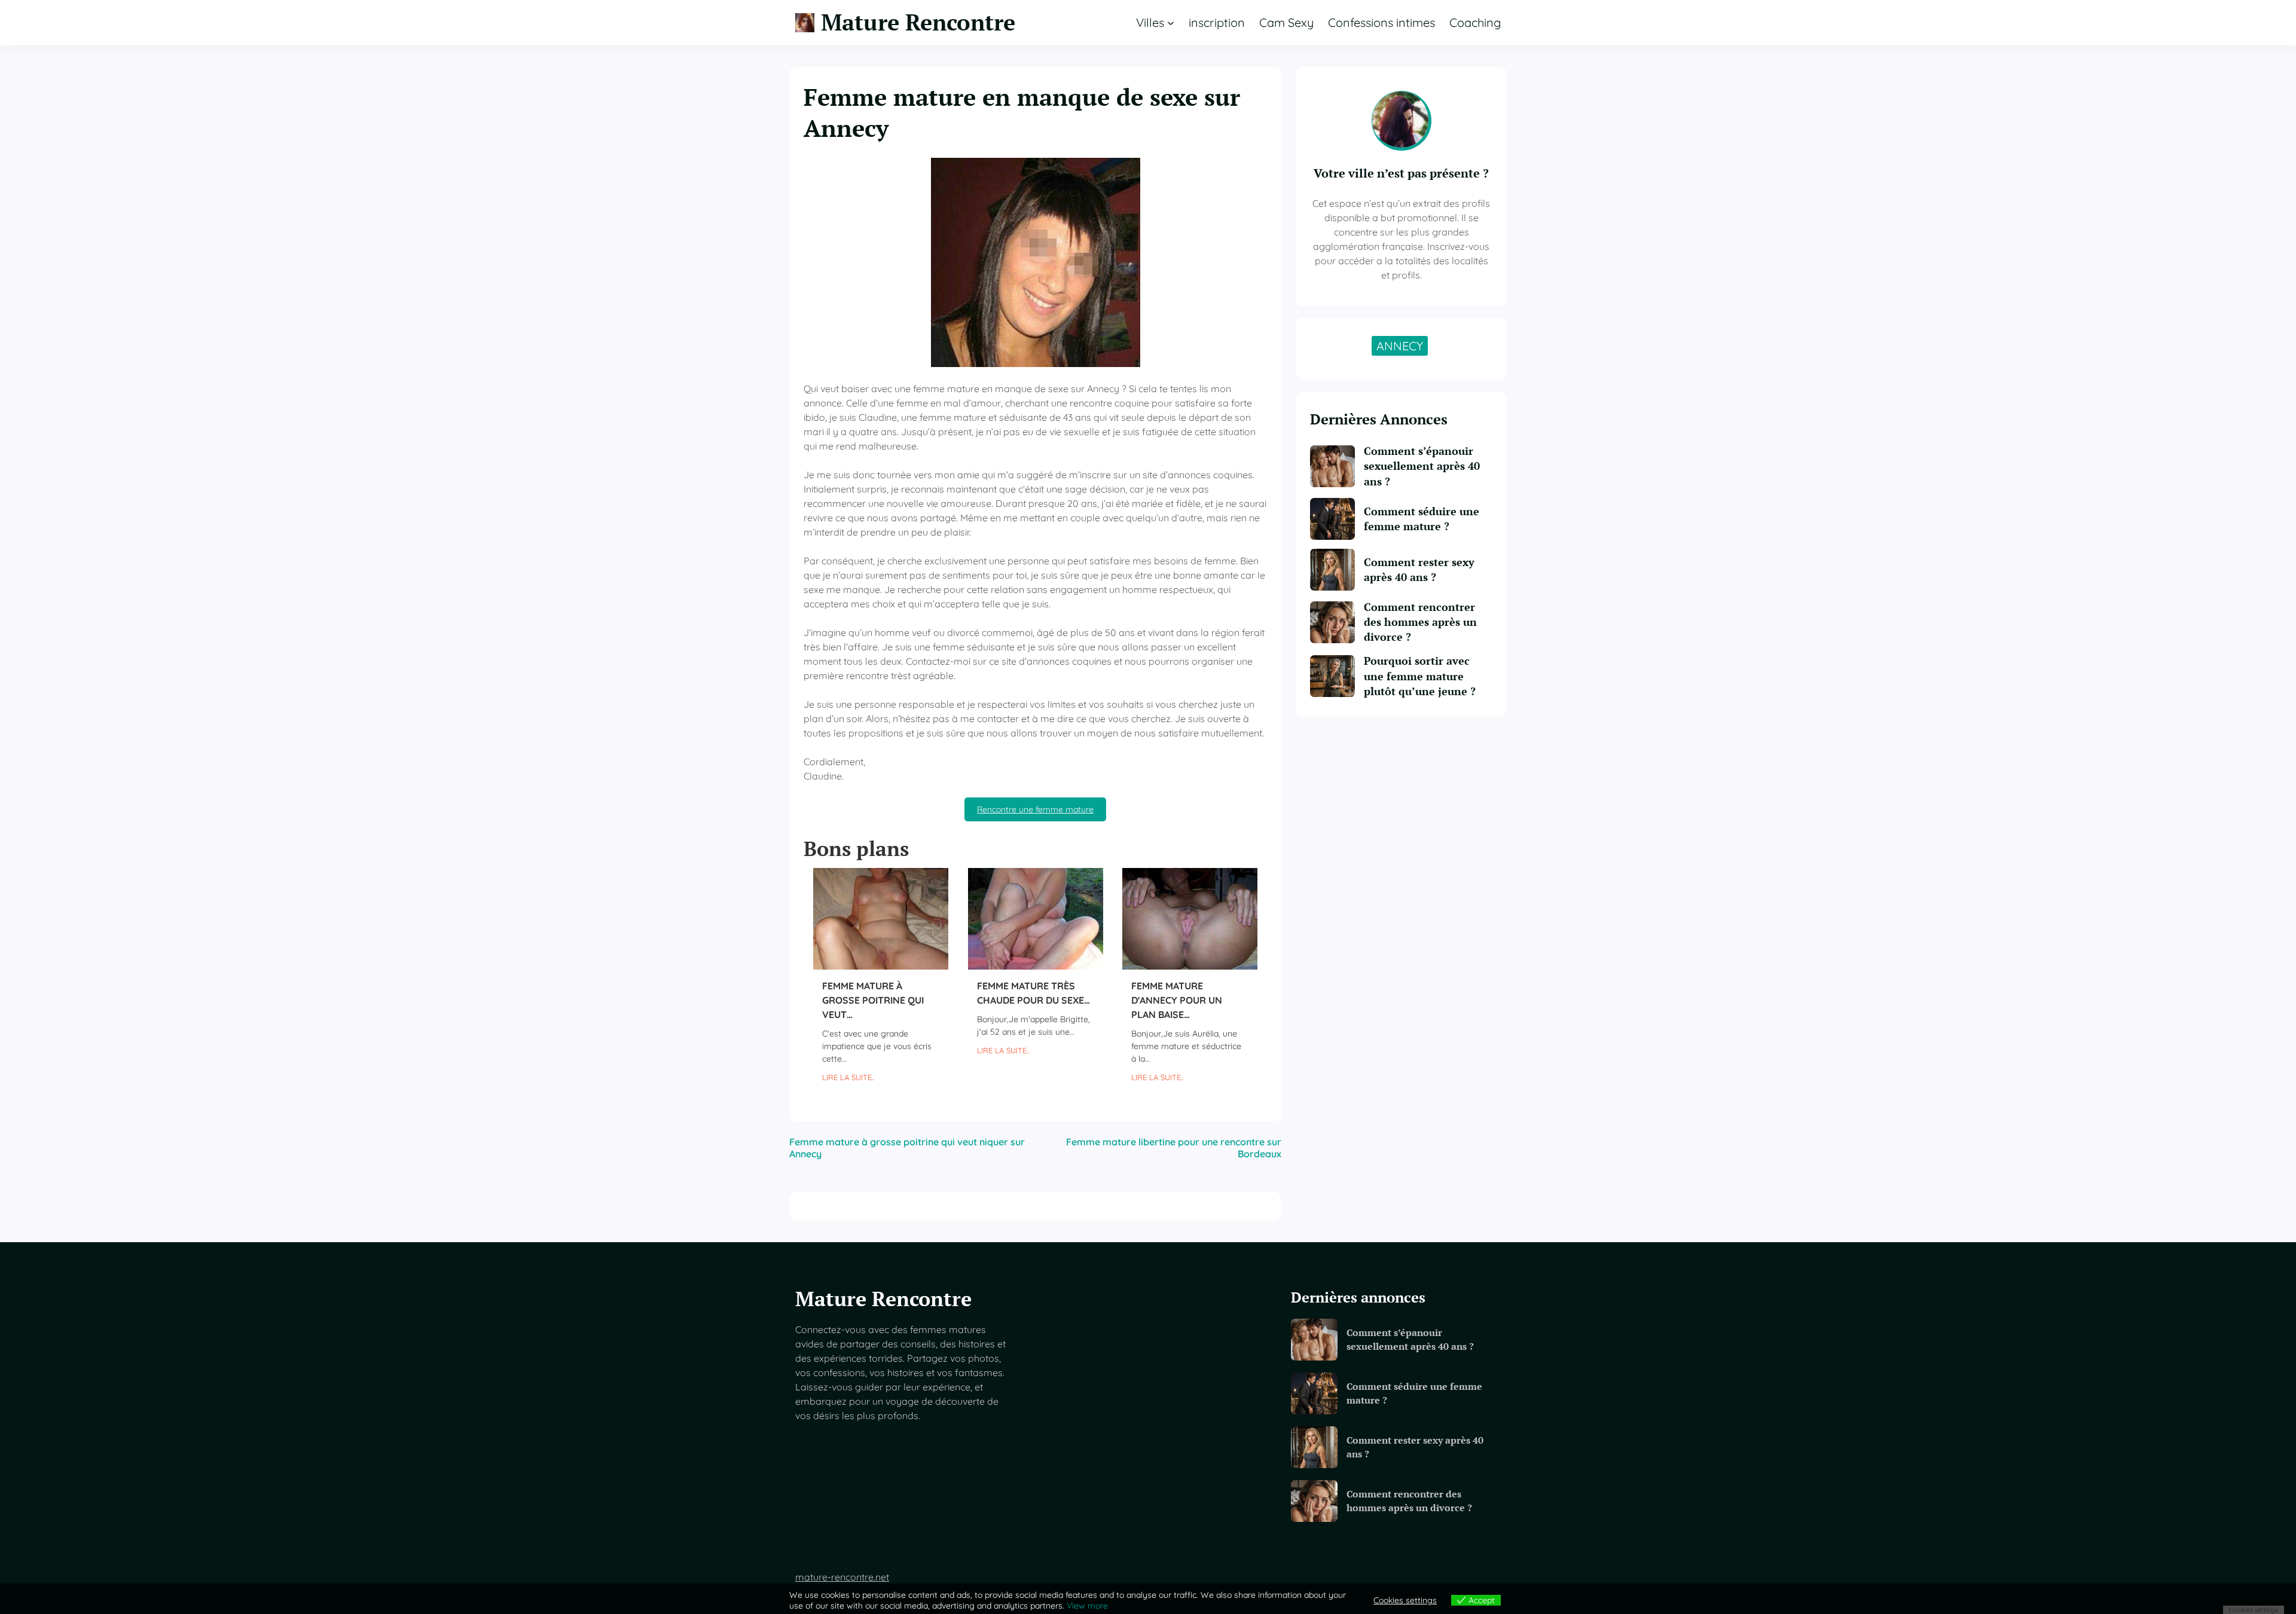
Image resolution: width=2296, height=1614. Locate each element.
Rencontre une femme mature (1035, 809)
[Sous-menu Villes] (1171, 23)
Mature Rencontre (918, 22)
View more (1087, 1606)
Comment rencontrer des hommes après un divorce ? (1420, 622)
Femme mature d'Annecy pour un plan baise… (1177, 1000)
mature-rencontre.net (842, 1577)
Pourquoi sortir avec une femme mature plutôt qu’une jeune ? (1420, 675)
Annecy (1400, 346)
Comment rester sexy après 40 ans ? (1419, 569)
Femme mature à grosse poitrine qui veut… (873, 1000)
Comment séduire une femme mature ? (1422, 519)
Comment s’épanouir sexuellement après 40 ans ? (1422, 466)
